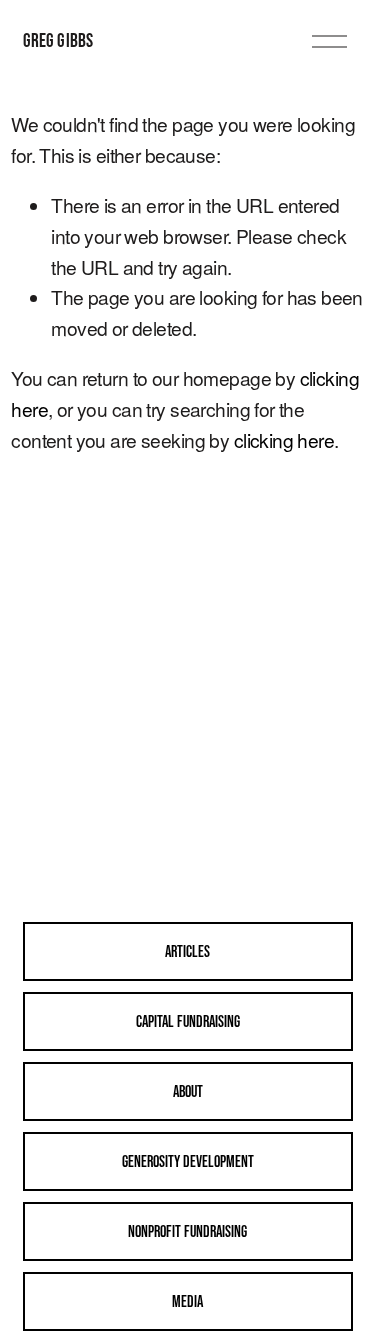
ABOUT (188, 1091)
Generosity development (188, 1161)
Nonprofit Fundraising (187, 1231)
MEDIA (187, 1301)
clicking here (284, 439)
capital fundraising (188, 1021)
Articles (187, 951)
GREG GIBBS (58, 40)
